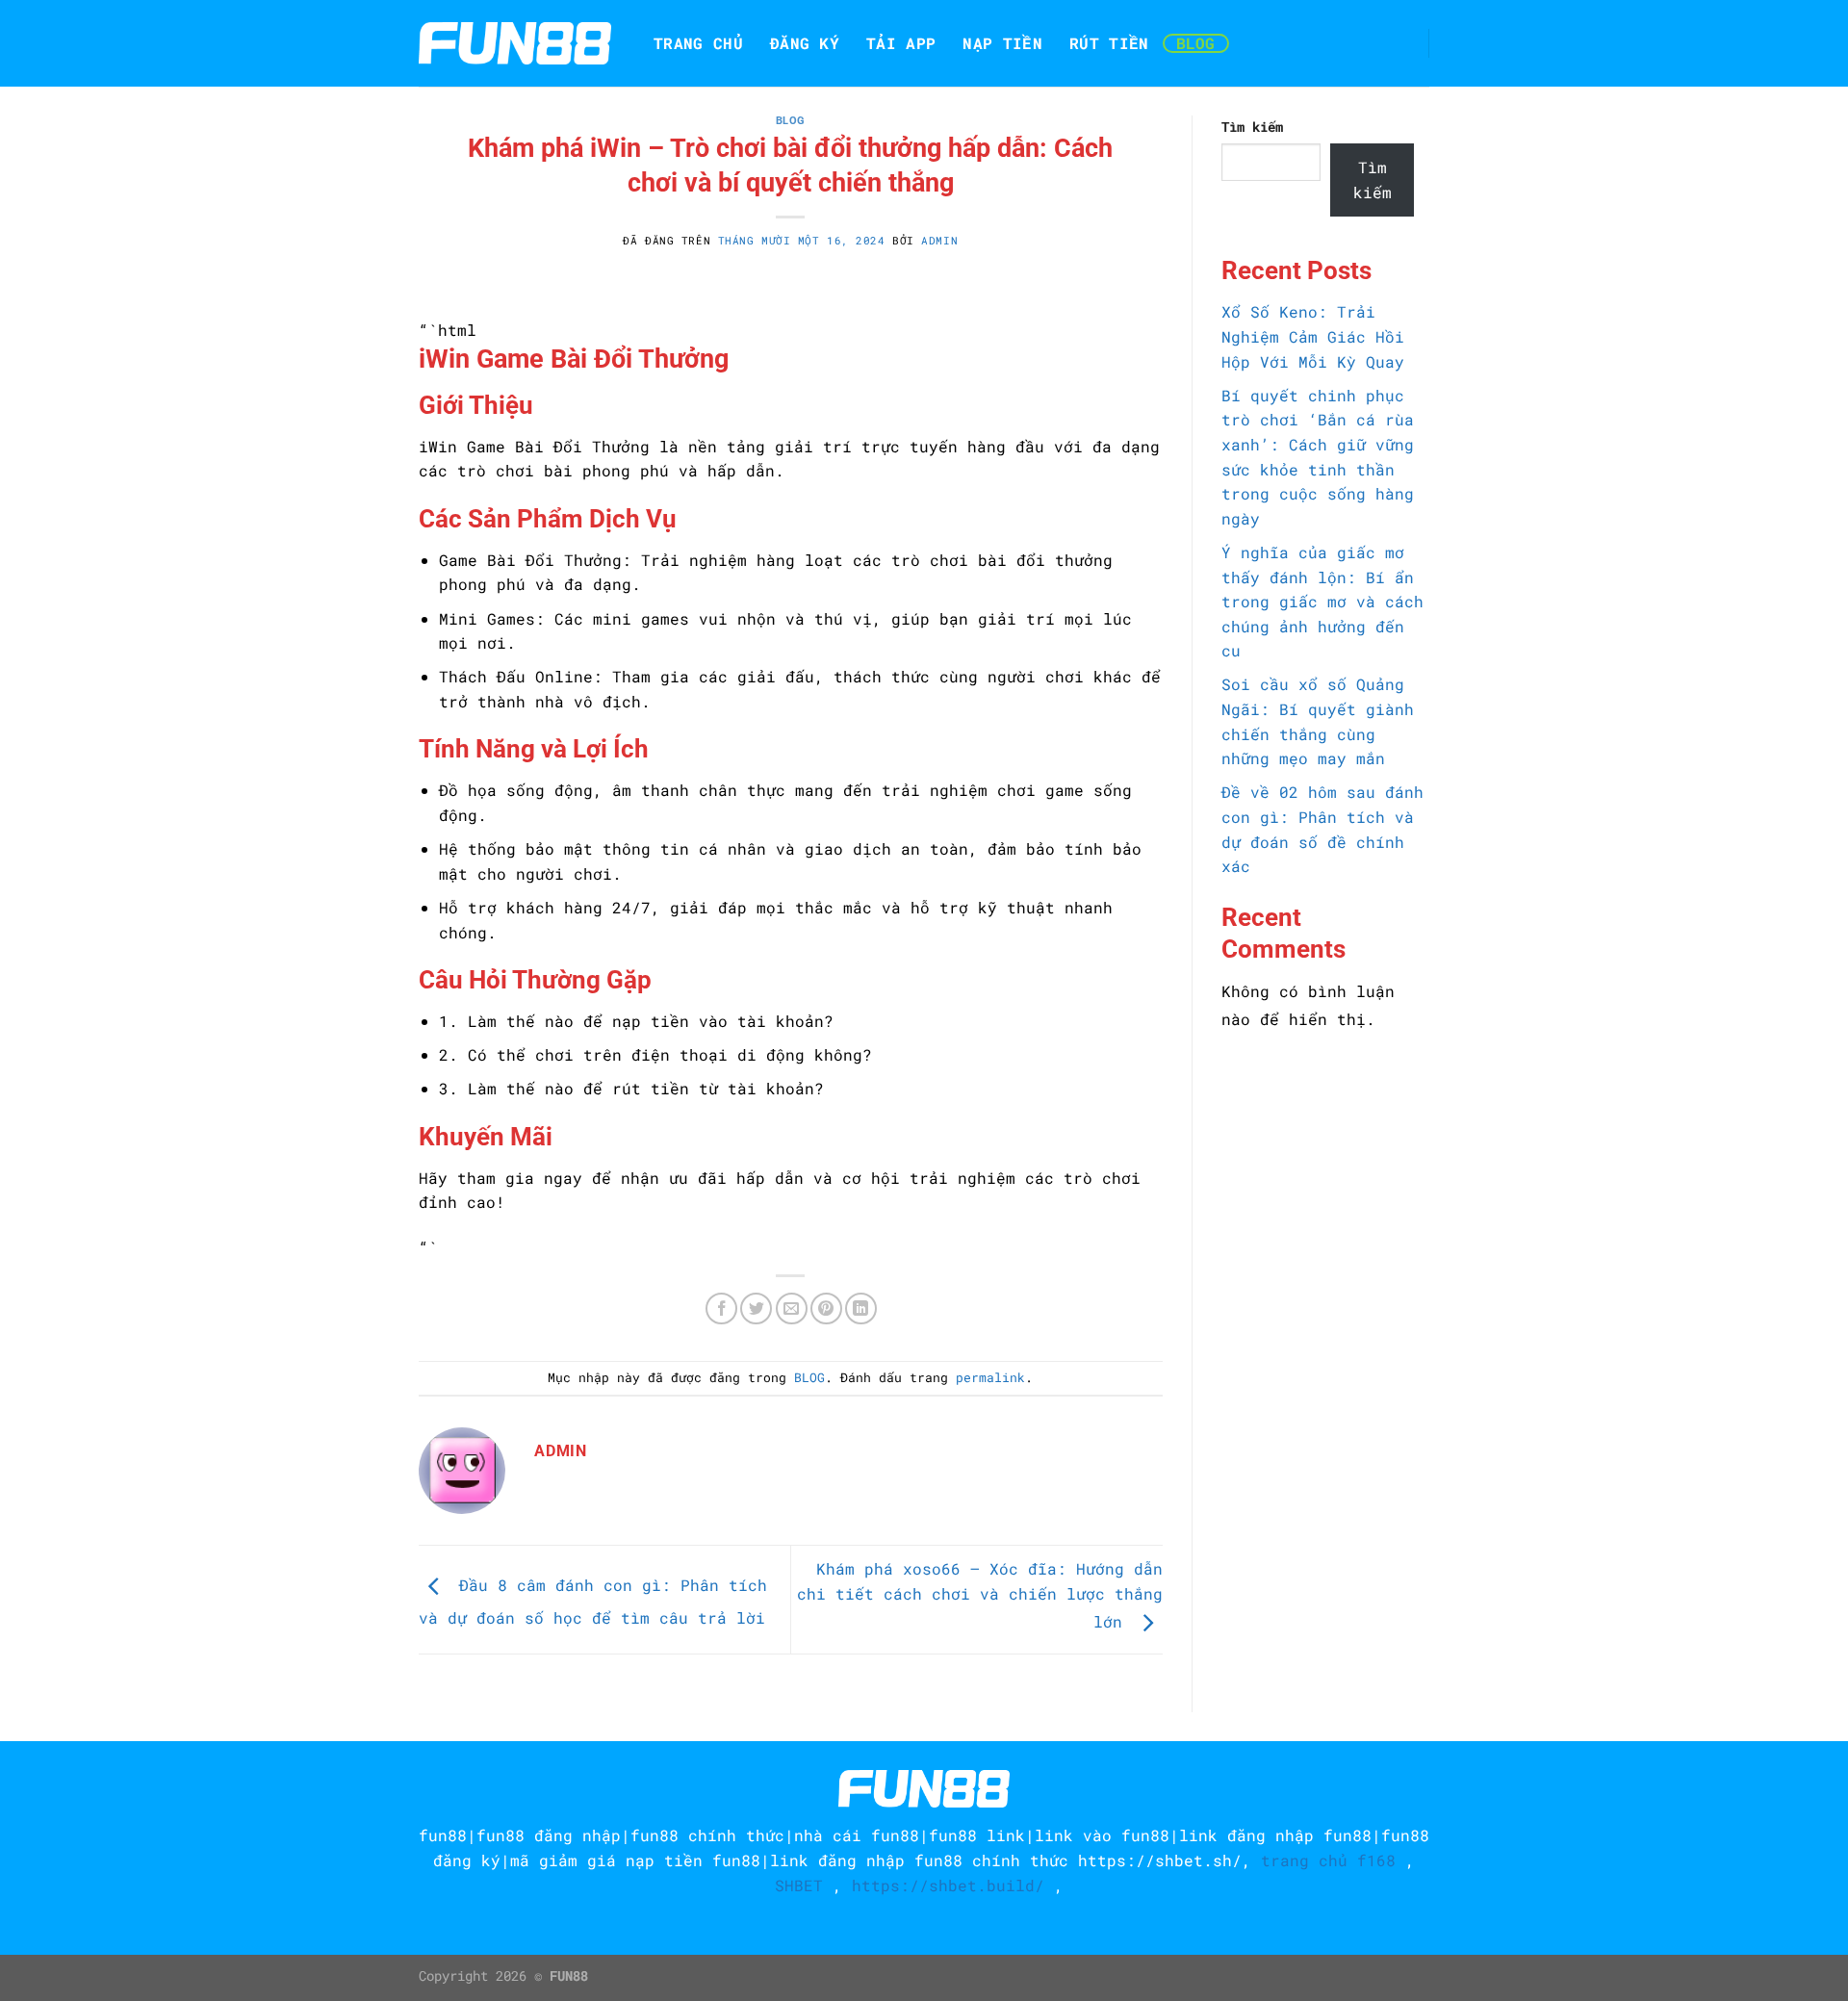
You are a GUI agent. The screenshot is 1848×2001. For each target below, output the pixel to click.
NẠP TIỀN (1002, 43)
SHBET (799, 1885)
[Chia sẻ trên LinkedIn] (861, 1308)
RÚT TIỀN (1109, 43)
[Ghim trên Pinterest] (826, 1308)
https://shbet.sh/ (1160, 1860)
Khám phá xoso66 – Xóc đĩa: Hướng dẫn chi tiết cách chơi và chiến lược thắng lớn (980, 1595)
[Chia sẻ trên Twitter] (756, 1308)
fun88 (443, 1835)
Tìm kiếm (1252, 127)
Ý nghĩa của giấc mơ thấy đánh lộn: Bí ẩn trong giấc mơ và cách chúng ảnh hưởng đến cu (1322, 601)
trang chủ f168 (1328, 1860)
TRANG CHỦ (698, 43)
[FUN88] (515, 43)
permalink (990, 1377)
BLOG (1196, 43)
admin (939, 240)
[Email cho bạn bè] (792, 1308)
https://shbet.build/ (948, 1885)
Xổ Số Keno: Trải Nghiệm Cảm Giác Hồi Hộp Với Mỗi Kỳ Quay (1313, 336)
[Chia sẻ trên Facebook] (721, 1308)
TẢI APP (901, 43)
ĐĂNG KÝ (805, 43)
